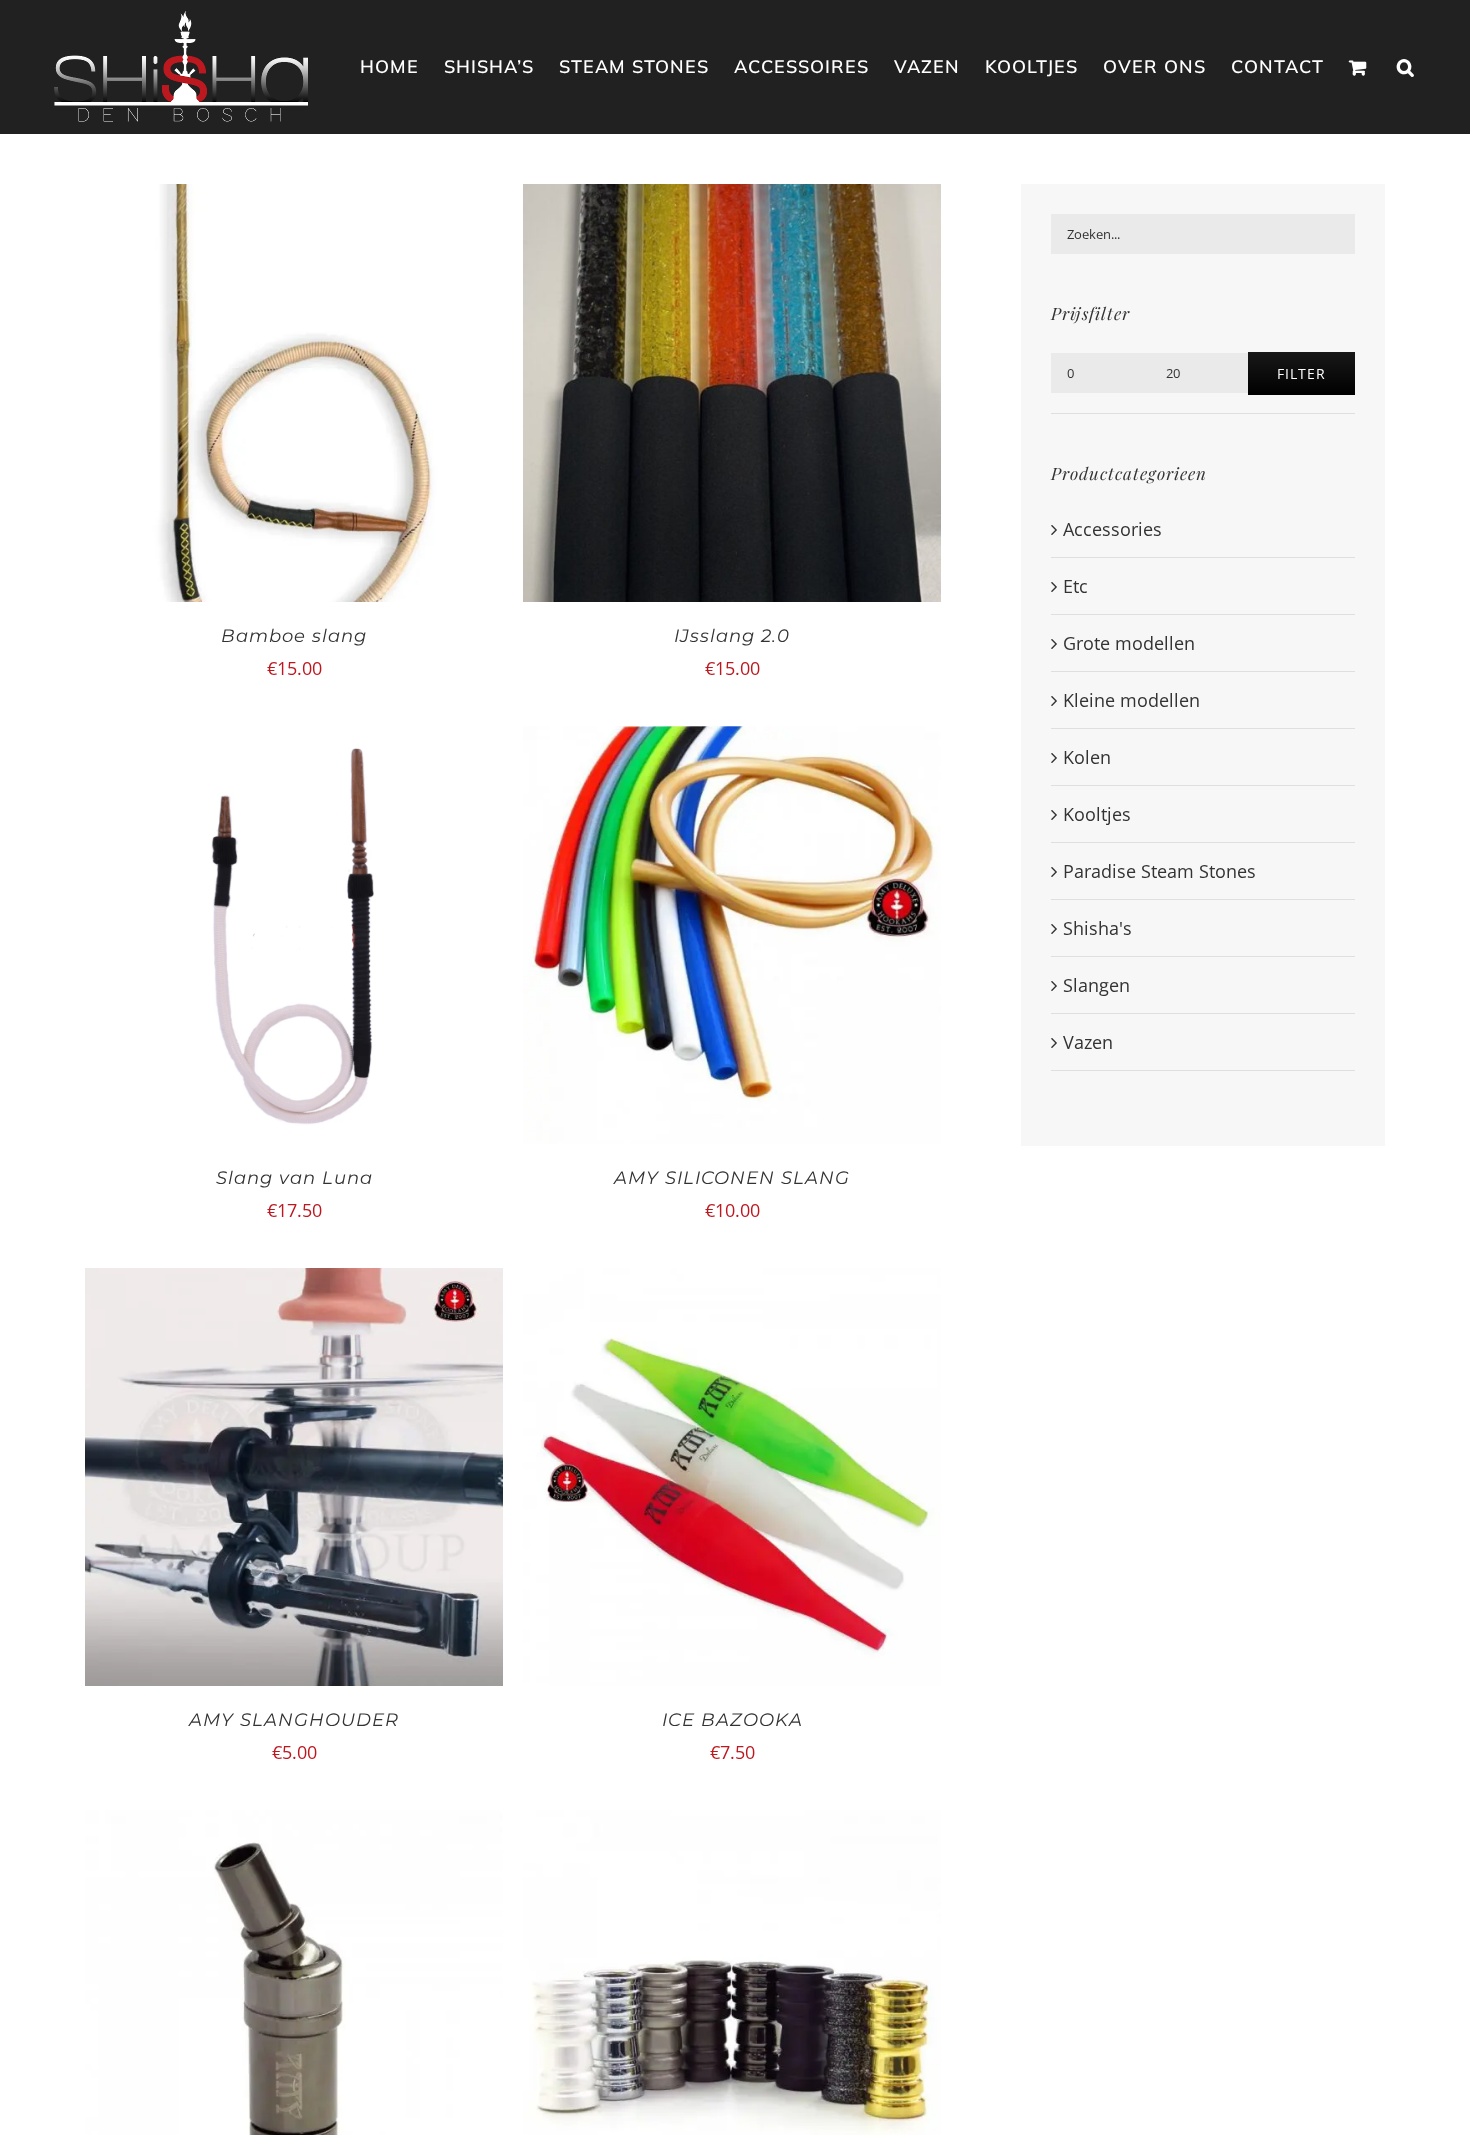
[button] (1406, 66)
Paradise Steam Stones (1159, 871)
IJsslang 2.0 (732, 636)
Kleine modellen (1131, 700)
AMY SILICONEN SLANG (732, 1178)
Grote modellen (1129, 643)
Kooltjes (1097, 814)
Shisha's (1097, 928)
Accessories (1112, 529)
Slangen (1096, 985)
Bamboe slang (294, 636)
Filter (1301, 373)
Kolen (1087, 757)
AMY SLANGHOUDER (294, 1720)
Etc (1075, 586)
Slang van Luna (294, 1178)
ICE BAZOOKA (732, 1720)
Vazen (1088, 1042)
